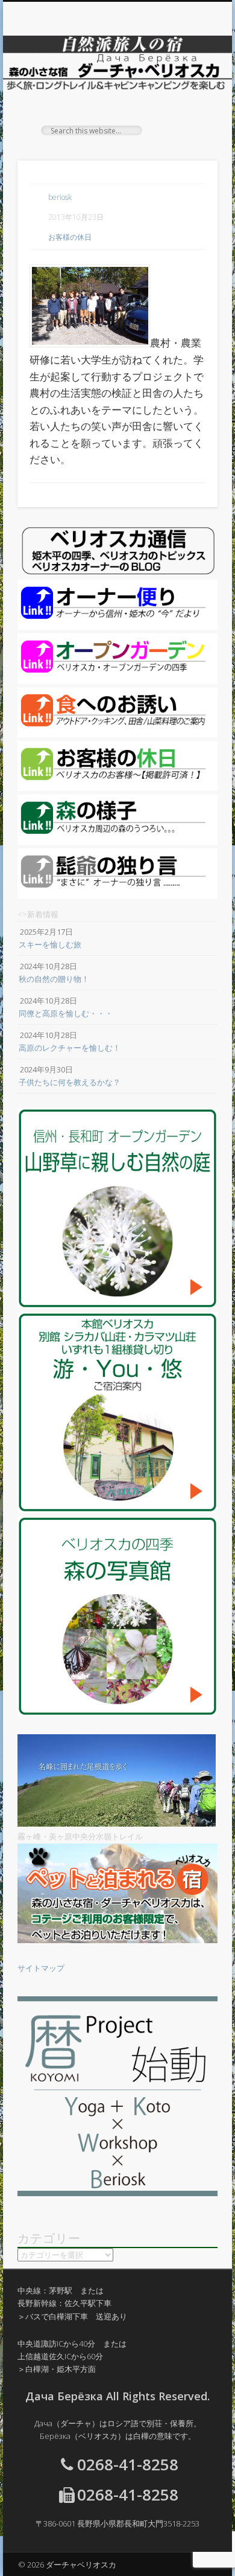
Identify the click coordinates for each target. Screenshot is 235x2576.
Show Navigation (188, 108)
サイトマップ (41, 1968)
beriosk (60, 197)
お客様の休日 (70, 237)
